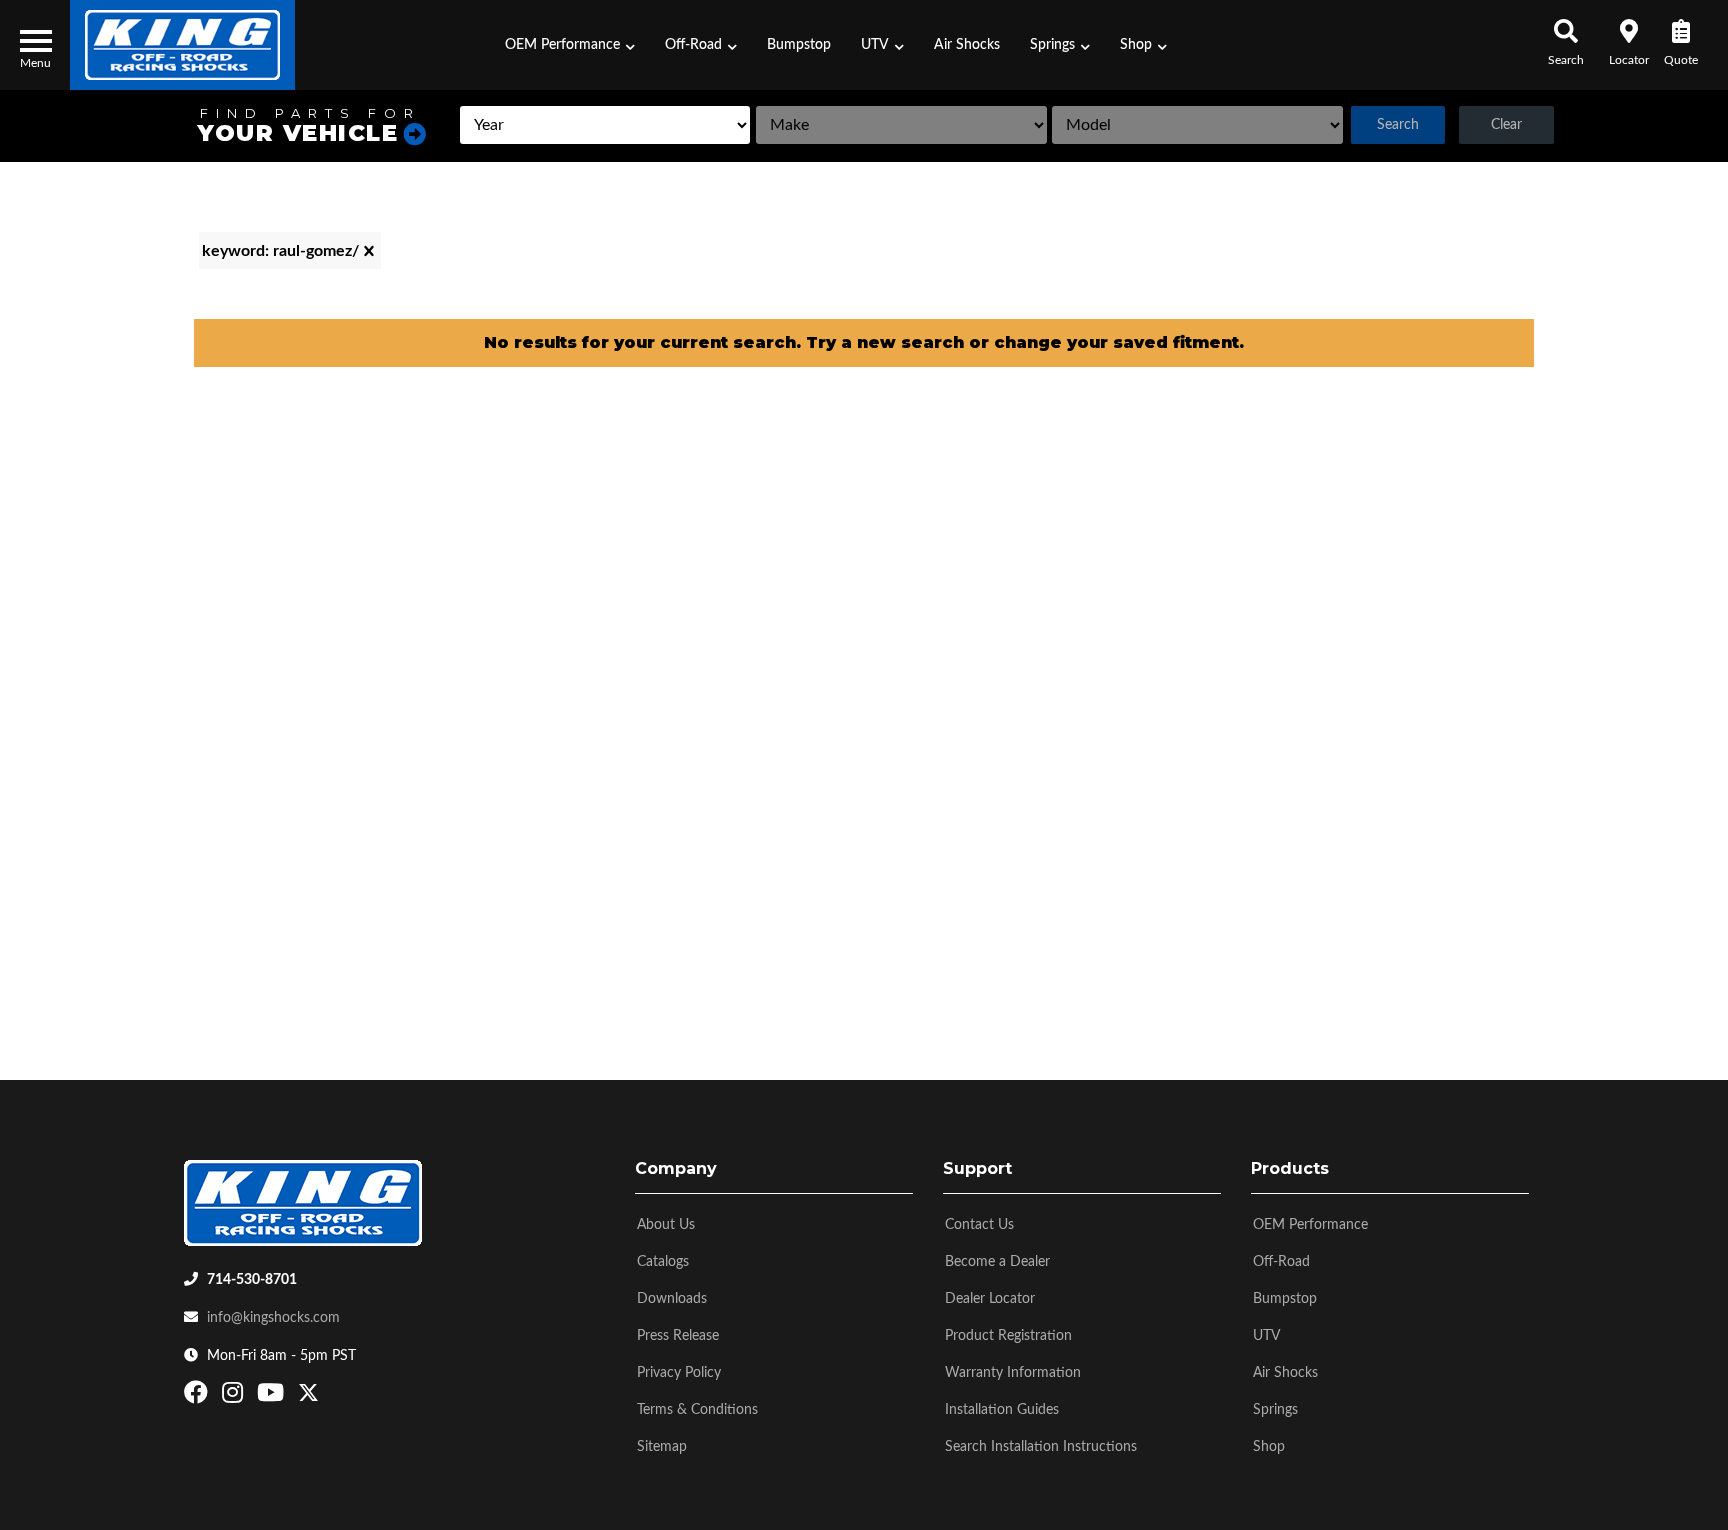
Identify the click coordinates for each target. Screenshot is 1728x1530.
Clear (1506, 125)
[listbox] (605, 125)
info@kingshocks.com (273, 1318)
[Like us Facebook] (198, 1397)
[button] (570, 45)
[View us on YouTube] (273, 1397)
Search (1398, 125)
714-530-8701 (252, 1280)
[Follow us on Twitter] (308, 1397)
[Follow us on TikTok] (329, 1397)
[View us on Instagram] (235, 1397)
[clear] (369, 251)
